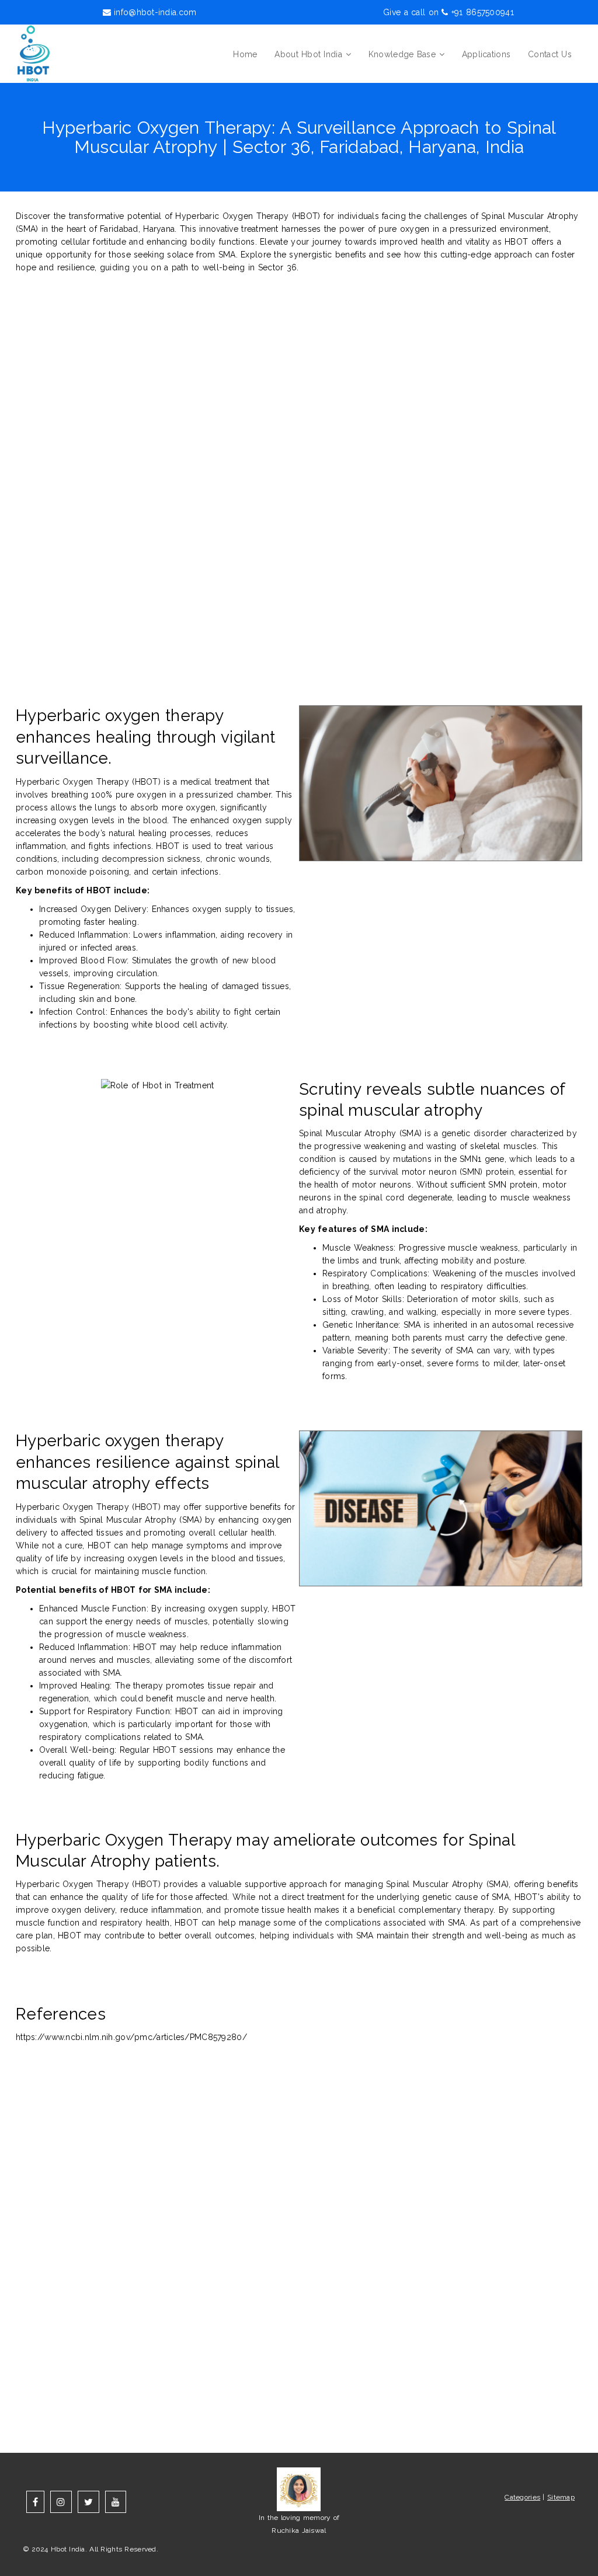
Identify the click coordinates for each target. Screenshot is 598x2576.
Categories (522, 2497)
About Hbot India (308, 54)
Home (245, 54)
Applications (486, 54)
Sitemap (561, 2497)
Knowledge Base (402, 54)
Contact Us (550, 54)
